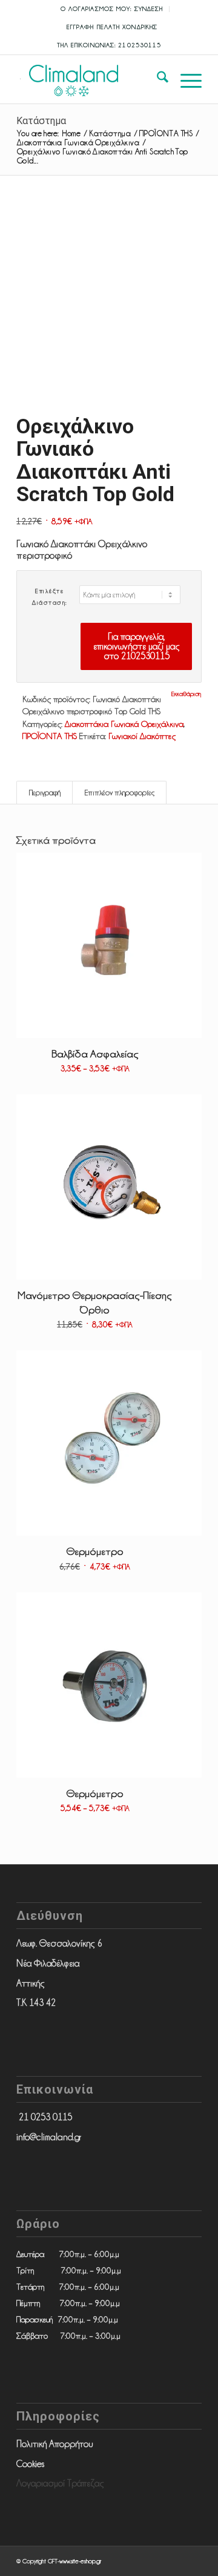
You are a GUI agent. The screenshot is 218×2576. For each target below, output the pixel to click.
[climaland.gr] (91, 79)
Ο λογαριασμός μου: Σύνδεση (112, 9)
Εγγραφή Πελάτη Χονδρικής (112, 27)
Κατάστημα (41, 121)
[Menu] (185, 79)
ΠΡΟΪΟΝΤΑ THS (50, 736)
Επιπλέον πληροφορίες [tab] (120, 793)
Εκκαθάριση (186, 694)
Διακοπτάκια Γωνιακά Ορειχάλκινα (124, 724)
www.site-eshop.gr (80, 2561)
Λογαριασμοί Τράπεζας (60, 2483)
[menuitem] (112, 9)
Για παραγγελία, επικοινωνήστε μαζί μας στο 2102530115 (137, 646)
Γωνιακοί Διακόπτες (142, 736)
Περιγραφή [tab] (45, 793)
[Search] (157, 79)
